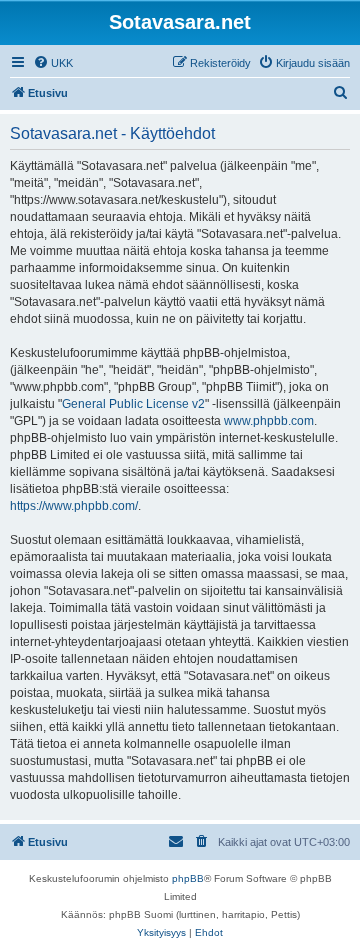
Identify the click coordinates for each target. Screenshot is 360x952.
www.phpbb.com (269, 421)
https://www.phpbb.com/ (74, 506)
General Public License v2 (133, 404)
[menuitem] (53, 63)
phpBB (188, 878)
